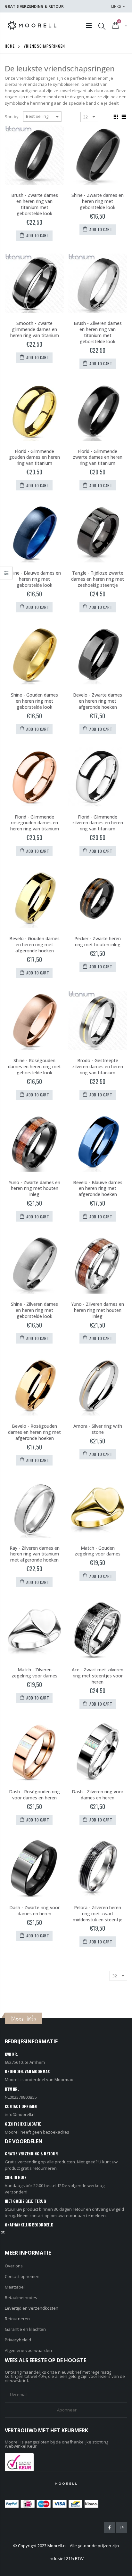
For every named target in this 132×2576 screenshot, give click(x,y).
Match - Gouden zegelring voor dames (98, 1551)
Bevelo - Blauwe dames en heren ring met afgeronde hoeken (98, 1188)
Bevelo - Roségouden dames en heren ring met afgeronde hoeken (34, 1432)
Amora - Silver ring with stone (98, 1429)
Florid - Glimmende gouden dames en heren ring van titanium (34, 457)
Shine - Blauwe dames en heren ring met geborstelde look (35, 579)
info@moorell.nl (20, 2114)
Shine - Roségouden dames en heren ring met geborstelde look (34, 1066)
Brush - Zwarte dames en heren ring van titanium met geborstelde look (35, 204)
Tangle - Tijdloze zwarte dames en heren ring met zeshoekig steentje (98, 579)
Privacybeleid (18, 2340)
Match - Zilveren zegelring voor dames (34, 1673)
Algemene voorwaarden (28, 2350)
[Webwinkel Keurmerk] (19, 2461)
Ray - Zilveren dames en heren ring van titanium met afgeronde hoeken (35, 1554)
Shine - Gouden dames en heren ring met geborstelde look (34, 701)
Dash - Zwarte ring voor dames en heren (34, 1910)
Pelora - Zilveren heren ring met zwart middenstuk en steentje (98, 1914)
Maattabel (15, 2287)
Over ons (14, 2266)
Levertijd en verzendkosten (32, 2308)
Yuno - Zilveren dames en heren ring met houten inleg (98, 1310)
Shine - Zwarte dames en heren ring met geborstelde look (98, 201)
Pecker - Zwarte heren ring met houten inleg (98, 941)
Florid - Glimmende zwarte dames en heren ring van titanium (98, 457)
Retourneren (17, 2319)
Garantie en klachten (25, 2329)
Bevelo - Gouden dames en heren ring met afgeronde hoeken (34, 945)
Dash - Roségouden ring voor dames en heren (34, 1795)
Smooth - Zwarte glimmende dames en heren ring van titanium (35, 329)
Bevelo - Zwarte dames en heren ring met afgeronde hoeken (98, 701)
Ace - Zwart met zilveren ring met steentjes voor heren (98, 1676)
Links (116, 6)
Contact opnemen (22, 2276)
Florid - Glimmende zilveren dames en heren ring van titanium (98, 823)
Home (10, 46)
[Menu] (89, 25)
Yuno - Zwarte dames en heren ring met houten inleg (34, 1188)
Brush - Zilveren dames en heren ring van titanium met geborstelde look (98, 332)
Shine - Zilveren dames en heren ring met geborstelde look (34, 1310)
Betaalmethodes (21, 2297)
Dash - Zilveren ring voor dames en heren (98, 1795)
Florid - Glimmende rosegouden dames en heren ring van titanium (35, 823)
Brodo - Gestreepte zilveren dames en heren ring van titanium (98, 1066)
